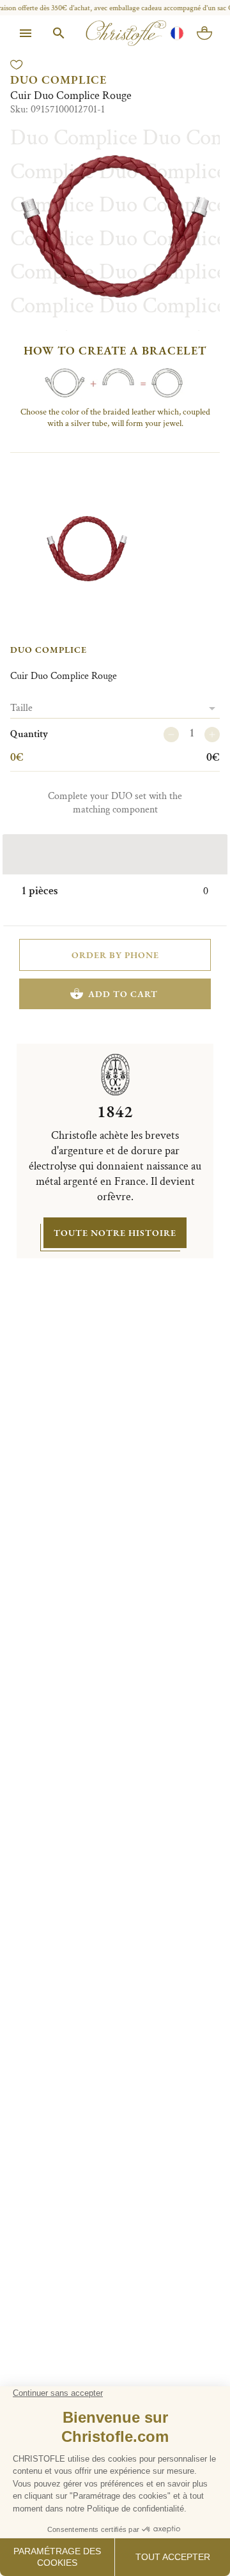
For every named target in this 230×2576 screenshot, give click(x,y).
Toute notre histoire (115, 1233)
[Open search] (59, 33)
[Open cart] (204, 33)
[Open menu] (26, 33)
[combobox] (115, 708)
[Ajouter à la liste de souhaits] (17, 65)
